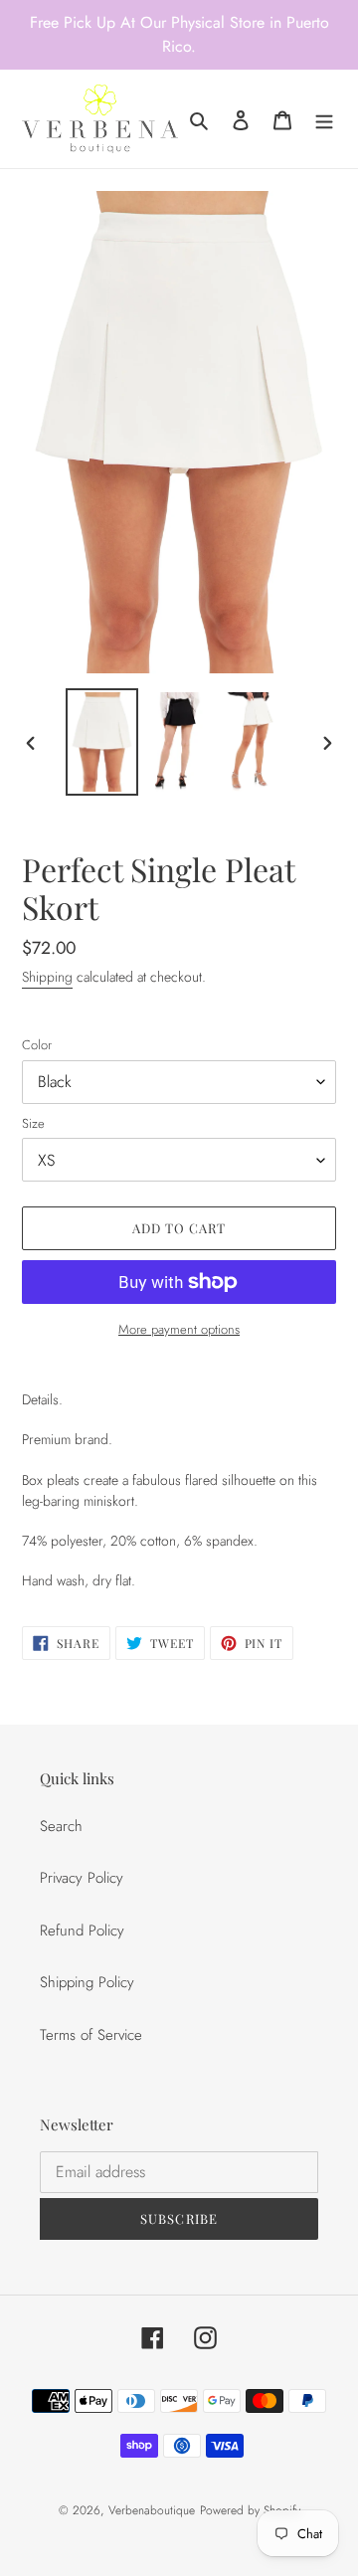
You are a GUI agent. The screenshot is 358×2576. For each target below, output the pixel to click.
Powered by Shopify (250, 2510)
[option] (101, 742)
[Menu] (324, 119)
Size (33, 1123)
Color (37, 1045)
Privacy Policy (82, 1878)
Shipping (47, 977)
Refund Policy (82, 1931)
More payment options (179, 1329)
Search (61, 1826)
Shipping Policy (87, 1982)
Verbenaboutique (152, 2510)
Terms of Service (91, 2035)
